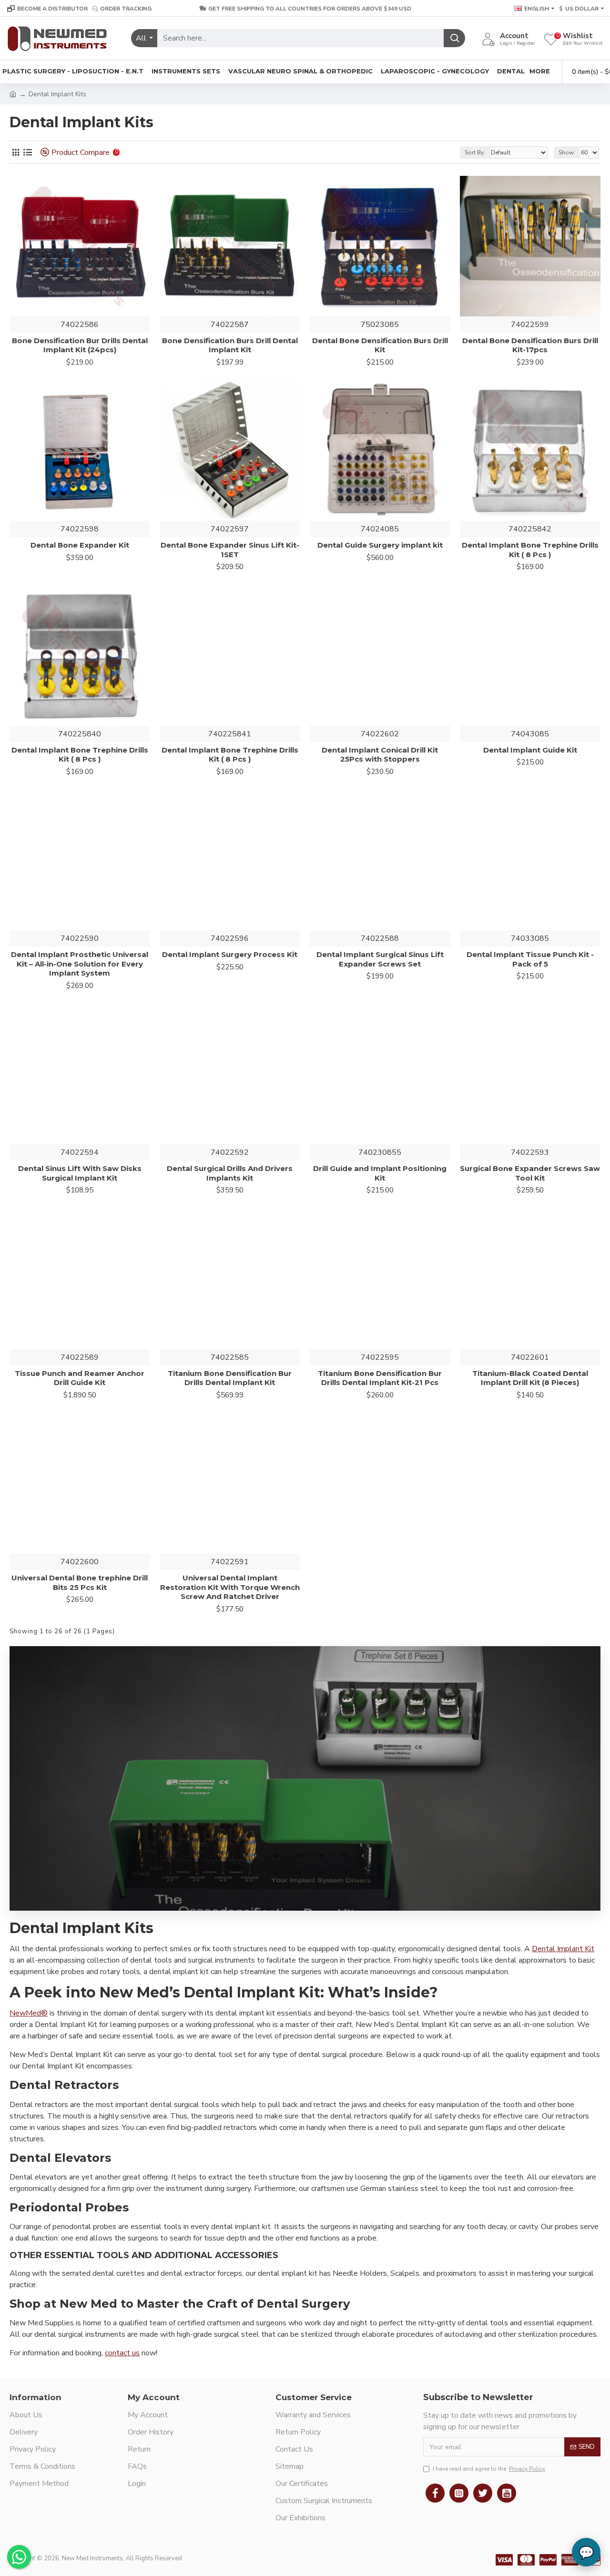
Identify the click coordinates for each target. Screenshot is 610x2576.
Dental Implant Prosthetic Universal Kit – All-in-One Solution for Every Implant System (80, 964)
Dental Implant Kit (563, 1949)
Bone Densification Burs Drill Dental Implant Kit (230, 345)
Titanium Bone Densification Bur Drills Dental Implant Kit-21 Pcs (380, 1378)
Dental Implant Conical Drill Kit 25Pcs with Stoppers (380, 755)
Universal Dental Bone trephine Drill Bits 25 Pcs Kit (80, 1583)
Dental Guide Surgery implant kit (380, 545)
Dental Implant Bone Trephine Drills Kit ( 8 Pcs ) (530, 550)
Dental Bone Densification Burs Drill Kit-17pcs (530, 345)
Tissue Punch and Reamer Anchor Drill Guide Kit (80, 1378)
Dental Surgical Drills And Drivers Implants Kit (230, 1173)
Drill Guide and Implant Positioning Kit (380, 1173)
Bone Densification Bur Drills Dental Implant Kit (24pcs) (80, 345)
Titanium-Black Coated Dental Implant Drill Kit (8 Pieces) (530, 1378)
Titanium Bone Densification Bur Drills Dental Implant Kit (230, 1378)
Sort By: (475, 153)
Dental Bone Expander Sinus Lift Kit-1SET (230, 550)
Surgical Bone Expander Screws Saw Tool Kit (530, 1173)
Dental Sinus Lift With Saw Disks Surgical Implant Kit (80, 1173)
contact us (122, 2353)
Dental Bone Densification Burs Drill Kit (380, 345)
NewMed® (29, 2013)
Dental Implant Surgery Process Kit (230, 954)
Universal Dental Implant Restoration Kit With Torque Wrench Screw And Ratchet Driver (230, 1587)
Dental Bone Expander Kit (80, 545)
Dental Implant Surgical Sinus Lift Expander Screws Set (380, 959)
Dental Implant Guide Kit (530, 750)
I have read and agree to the (489, 2469)
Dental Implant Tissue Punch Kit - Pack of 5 (530, 959)
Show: (567, 153)
